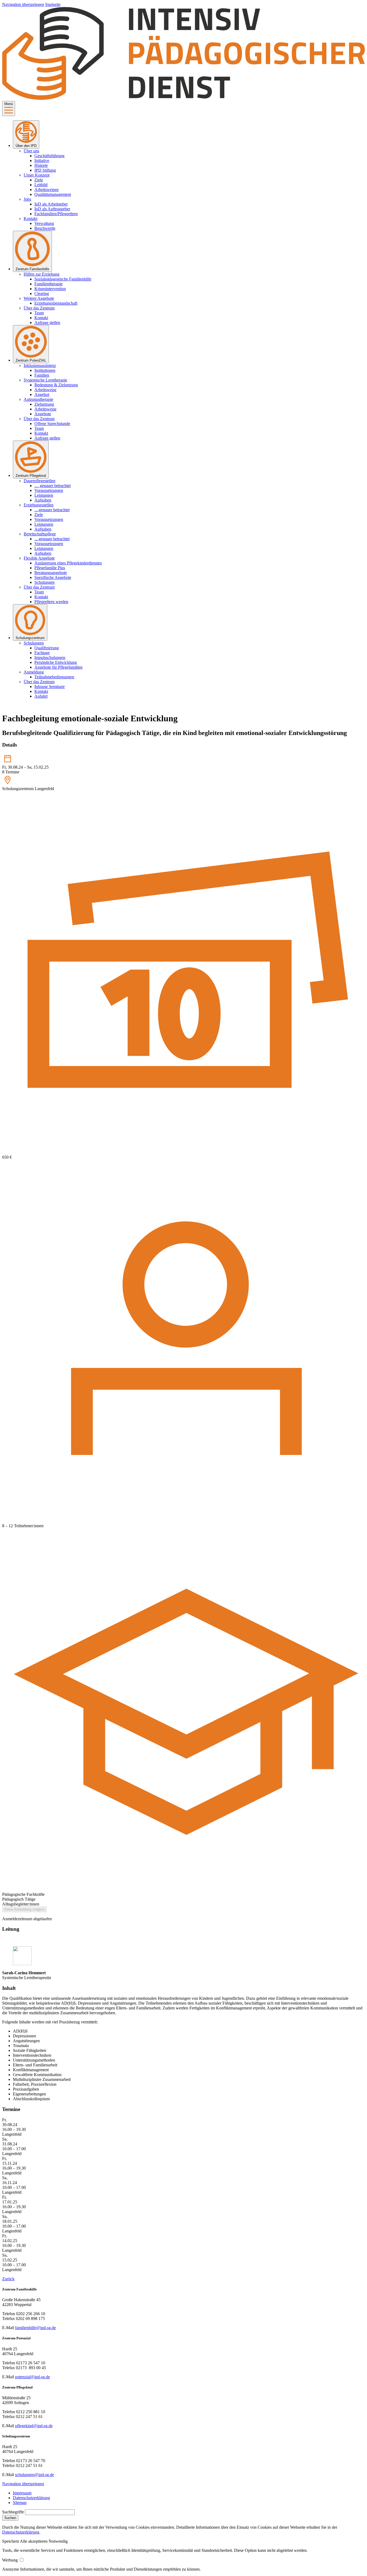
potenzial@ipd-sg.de (33, 2377)
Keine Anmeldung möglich (24, 1909)
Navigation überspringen (23, 4)
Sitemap (20, 2503)
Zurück (8, 2279)
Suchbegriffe (13, 2512)
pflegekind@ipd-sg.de (34, 2426)
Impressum (22, 2493)
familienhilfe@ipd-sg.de (35, 2328)
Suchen (10, 2518)
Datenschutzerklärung (31, 2498)
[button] (11, 2541)
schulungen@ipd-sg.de (35, 2475)
